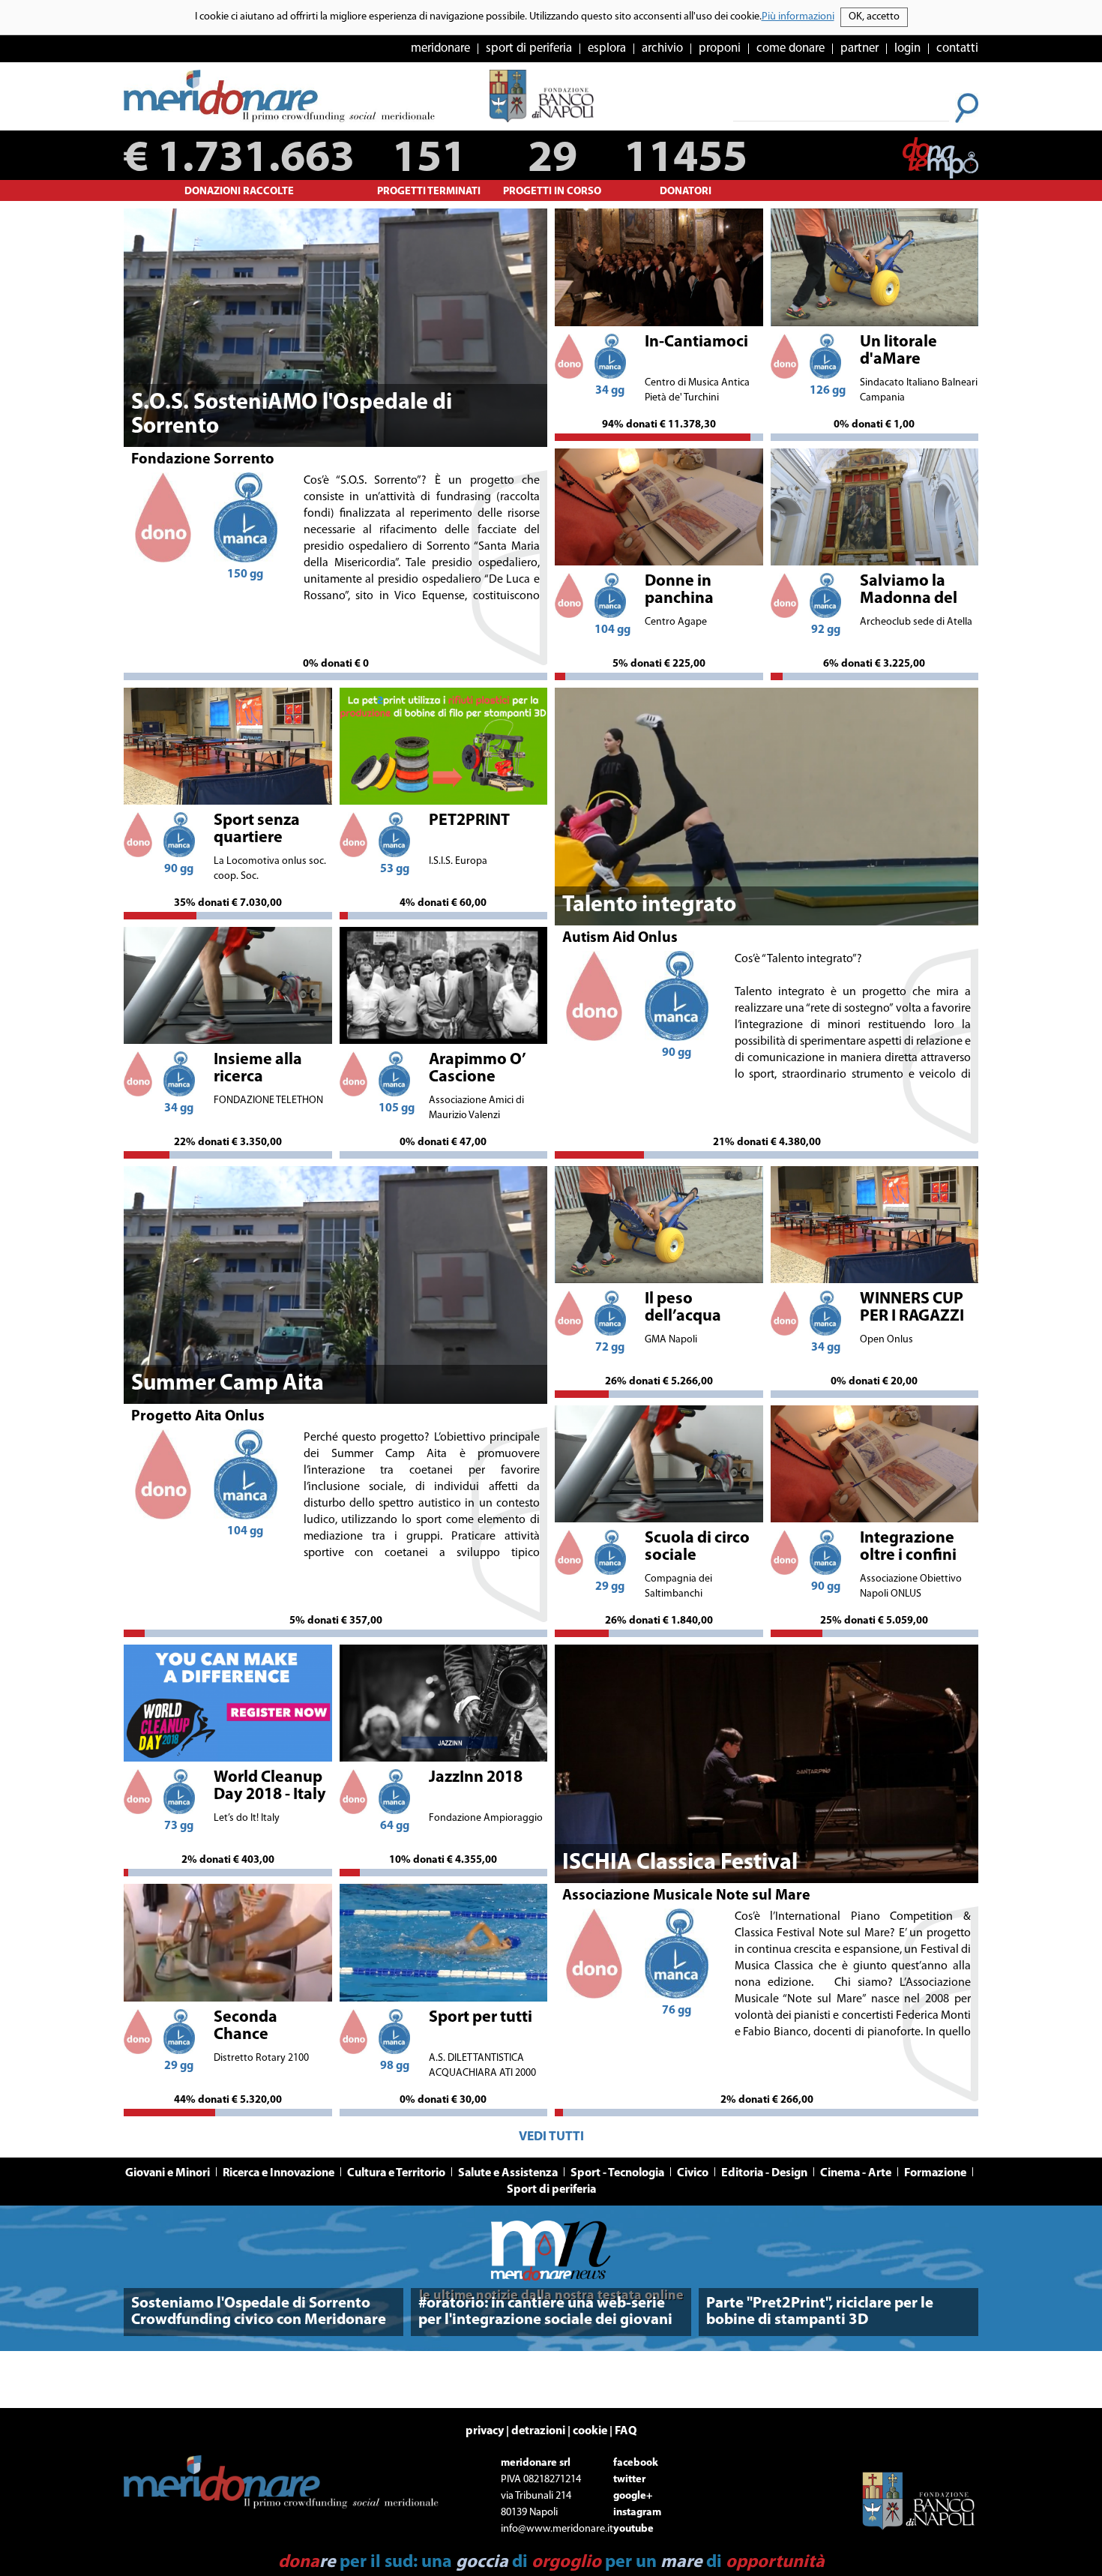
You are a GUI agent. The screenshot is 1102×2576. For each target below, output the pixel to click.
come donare (791, 48)
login (907, 48)
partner (859, 48)
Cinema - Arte (856, 2173)
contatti (957, 48)
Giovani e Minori (168, 2173)
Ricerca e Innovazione (278, 2173)
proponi (720, 48)
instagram (637, 2513)
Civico (693, 2173)
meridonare (440, 48)
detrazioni (538, 2431)
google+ (633, 2496)
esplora (607, 48)
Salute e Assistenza (508, 2173)
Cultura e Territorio (396, 2173)
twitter (629, 2480)
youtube (633, 2529)
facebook (636, 2463)
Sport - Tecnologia (617, 2173)
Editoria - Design (764, 2173)
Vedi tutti (551, 2137)
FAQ (626, 2431)
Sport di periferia (551, 2190)
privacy (485, 2431)
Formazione (935, 2173)
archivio (662, 48)
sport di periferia (529, 48)
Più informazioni (798, 17)
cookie (590, 2431)
